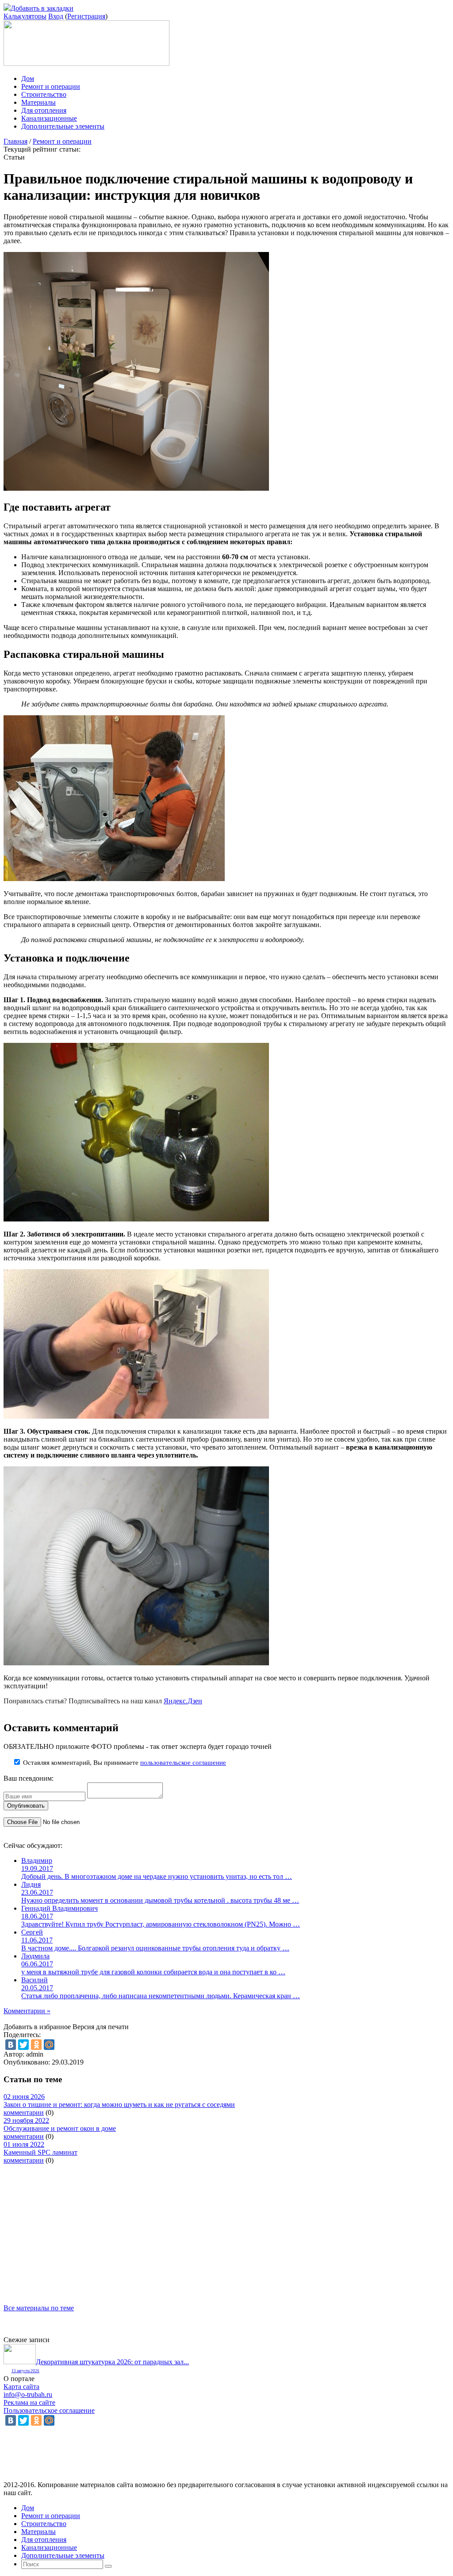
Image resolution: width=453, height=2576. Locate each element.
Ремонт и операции (51, 86)
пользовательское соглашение (183, 1763)
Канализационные (49, 118)
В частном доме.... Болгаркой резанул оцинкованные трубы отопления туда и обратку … (155, 1948)
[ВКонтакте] (11, 2045)
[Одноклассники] (36, 2045)
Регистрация (86, 16)
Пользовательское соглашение (49, 2410)
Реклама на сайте (29, 2402)
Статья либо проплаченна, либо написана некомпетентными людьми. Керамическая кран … (161, 1996)
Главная (15, 141)
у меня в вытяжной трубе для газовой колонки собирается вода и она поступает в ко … (153, 1972)
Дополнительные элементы (63, 126)
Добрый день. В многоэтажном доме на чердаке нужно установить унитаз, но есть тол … (157, 1876)
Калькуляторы (25, 16)
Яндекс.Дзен (183, 1701)
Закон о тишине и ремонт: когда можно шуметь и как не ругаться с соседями (119, 2105)
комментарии (24, 2112)
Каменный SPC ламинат (40, 2152)
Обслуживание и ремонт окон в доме (60, 2128)
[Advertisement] (226, 2226)
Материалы (38, 102)
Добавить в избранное (37, 2027)
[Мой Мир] (49, 2045)
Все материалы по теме (39, 2308)
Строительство (44, 94)
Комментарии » (27, 2011)
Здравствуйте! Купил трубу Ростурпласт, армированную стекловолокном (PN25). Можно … (161, 1924)
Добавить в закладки (42, 8)
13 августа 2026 (25, 2371)
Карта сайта (21, 2387)
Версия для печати (101, 2027)
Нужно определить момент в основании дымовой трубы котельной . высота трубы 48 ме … (160, 1900)
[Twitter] (23, 2045)
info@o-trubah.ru (28, 2395)
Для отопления (44, 110)
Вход (56, 16)
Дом (28, 78)
